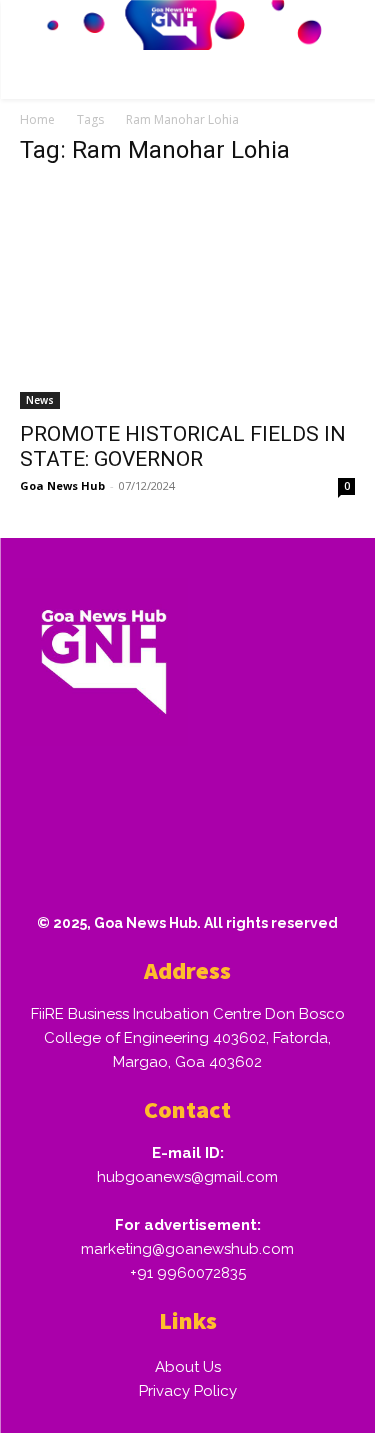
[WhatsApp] (303, 798)
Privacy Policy (188, 1391)
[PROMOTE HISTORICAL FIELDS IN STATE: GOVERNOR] (187, 297)
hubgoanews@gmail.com (187, 1177)
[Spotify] (175, 798)
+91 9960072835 (188, 1273)
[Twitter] (239, 798)
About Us (188, 1367)
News (40, 400)
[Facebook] (47, 798)
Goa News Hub (62, 485)
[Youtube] (47, 862)
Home (37, 119)
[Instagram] (111, 798)
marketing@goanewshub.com (187, 1249)
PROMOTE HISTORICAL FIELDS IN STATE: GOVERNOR (183, 446)
